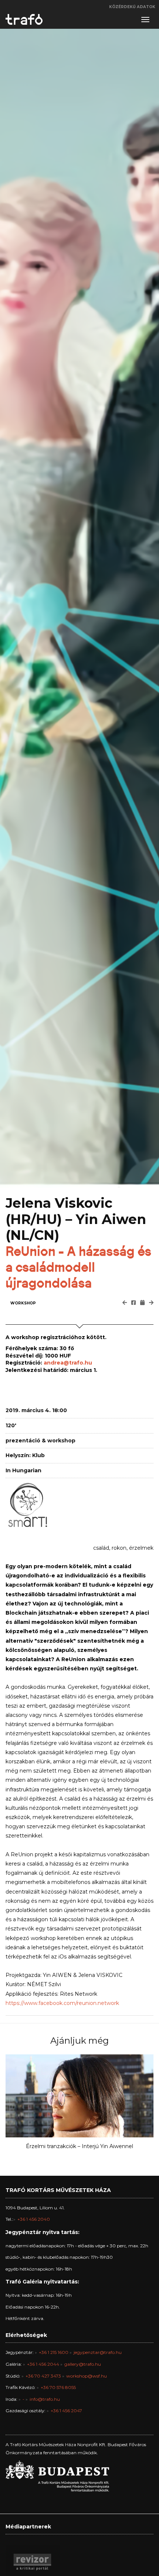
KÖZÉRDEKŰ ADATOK (132, 7)
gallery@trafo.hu (83, 2364)
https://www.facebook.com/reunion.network (62, 2003)
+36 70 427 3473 (43, 2376)
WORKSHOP (23, 1303)
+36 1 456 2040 (34, 2219)
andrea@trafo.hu (68, 1363)
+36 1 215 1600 (54, 2352)
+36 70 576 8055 (58, 2387)
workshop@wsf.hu (87, 2376)
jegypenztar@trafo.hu (98, 2352)
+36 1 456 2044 (43, 2364)
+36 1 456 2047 (66, 2411)
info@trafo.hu (45, 2399)
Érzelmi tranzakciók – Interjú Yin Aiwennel (79, 2146)
